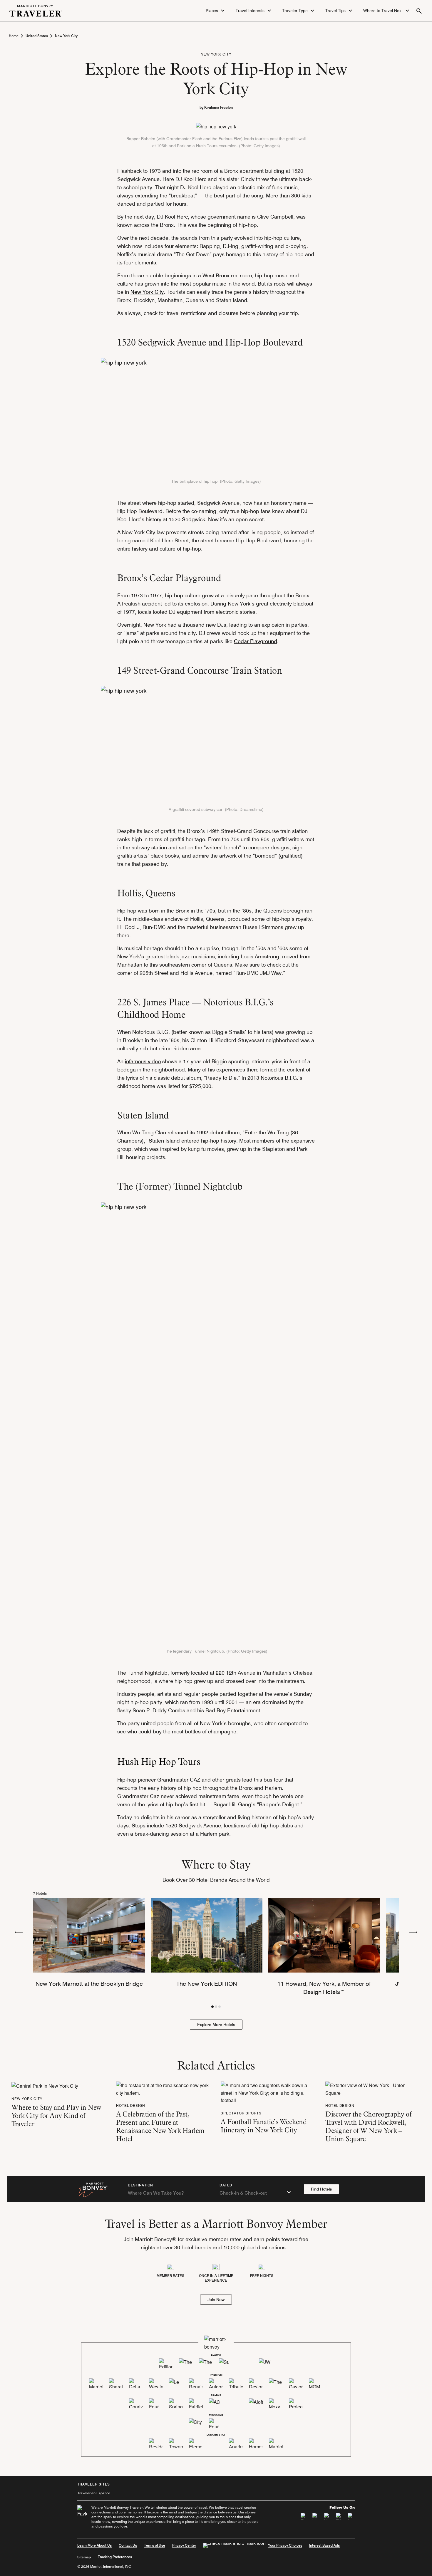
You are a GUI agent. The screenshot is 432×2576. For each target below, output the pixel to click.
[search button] (419, 11)
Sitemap (84, 2557)
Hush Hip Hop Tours (159, 1761)
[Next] (413, 1932)
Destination (140, 2185)
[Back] (19, 1932)
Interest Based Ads (324, 2545)
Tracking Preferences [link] (115, 2557)
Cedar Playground (256, 641)
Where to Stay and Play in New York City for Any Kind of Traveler (56, 2115)
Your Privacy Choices (285, 2545)
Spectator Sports (241, 2113)
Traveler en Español (93, 2493)
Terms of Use (155, 2545)
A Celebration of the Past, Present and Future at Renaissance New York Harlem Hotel (160, 2126)
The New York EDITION (207, 1984)
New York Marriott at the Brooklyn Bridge (89, 1984)
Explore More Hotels (216, 2025)
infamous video (143, 1061)
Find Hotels (321, 2189)
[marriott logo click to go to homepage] (36, 10)
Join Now (216, 2300)
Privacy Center (184, 2545)
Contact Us (128, 2545)
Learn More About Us (94, 2545)
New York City (66, 36)
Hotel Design (131, 2105)
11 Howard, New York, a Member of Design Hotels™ (324, 1988)
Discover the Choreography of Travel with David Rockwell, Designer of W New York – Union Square (368, 2126)
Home (14, 36)
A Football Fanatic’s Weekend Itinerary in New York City (264, 2126)
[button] (216, 11)
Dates (226, 2185)
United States (37, 36)
